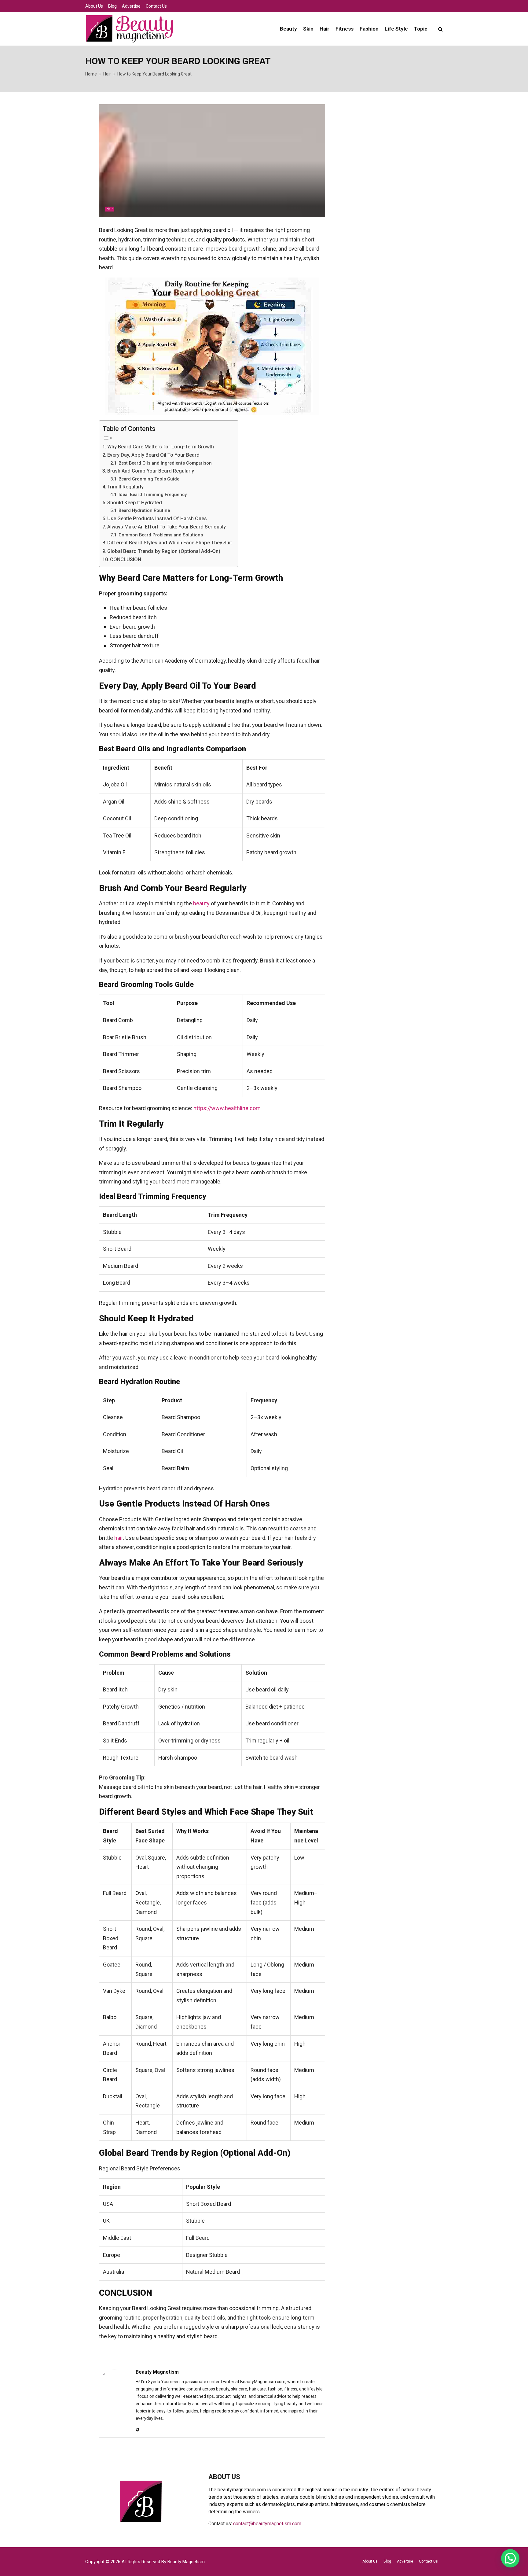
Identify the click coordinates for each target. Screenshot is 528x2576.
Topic (421, 29)
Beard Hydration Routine (144, 510)
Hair (324, 29)
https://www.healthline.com (227, 1108)
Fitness (345, 29)
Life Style (396, 29)
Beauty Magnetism (157, 2372)
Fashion (369, 29)
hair (119, 1538)
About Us (94, 6)
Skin (308, 29)
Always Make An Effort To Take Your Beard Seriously (167, 527)
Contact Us (156, 6)
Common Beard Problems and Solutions (161, 535)
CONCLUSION (126, 559)
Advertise (131, 6)
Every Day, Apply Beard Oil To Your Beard (153, 455)
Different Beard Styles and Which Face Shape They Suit (170, 543)
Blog (112, 6)
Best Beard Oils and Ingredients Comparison (165, 463)
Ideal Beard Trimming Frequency (153, 495)
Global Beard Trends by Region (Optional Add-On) (164, 551)
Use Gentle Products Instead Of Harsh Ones (157, 519)
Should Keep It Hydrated (135, 503)
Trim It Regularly (125, 487)
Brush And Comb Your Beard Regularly (151, 471)
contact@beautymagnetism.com (267, 2524)
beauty (201, 903)
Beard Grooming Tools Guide (149, 479)
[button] (510, 2558)
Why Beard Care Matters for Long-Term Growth (161, 447)
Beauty (288, 29)
